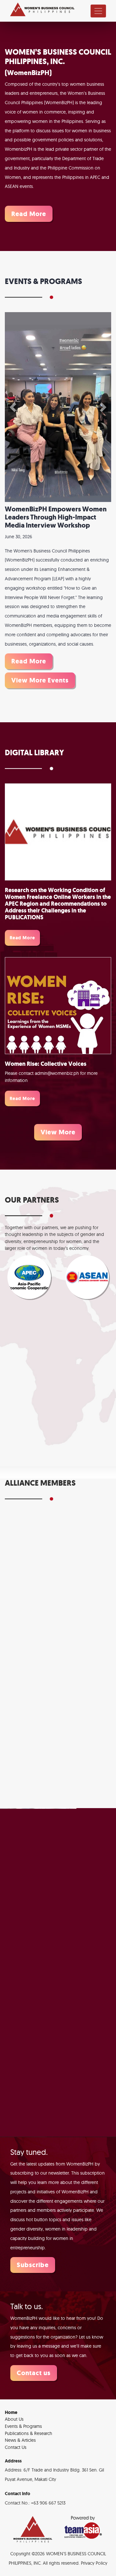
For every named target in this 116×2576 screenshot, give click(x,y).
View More (58, 1101)
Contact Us (16, 2416)
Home (11, 2381)
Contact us (34, 2341)
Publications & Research (29, 2402)
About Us (14, 2388)
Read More (29, 214)
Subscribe (33, 2233)
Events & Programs (23, 2395)
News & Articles (20, 2409)
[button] (13, 391)
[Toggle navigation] (98, 11)
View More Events (40, 649)
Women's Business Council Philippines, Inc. (42, 10)
